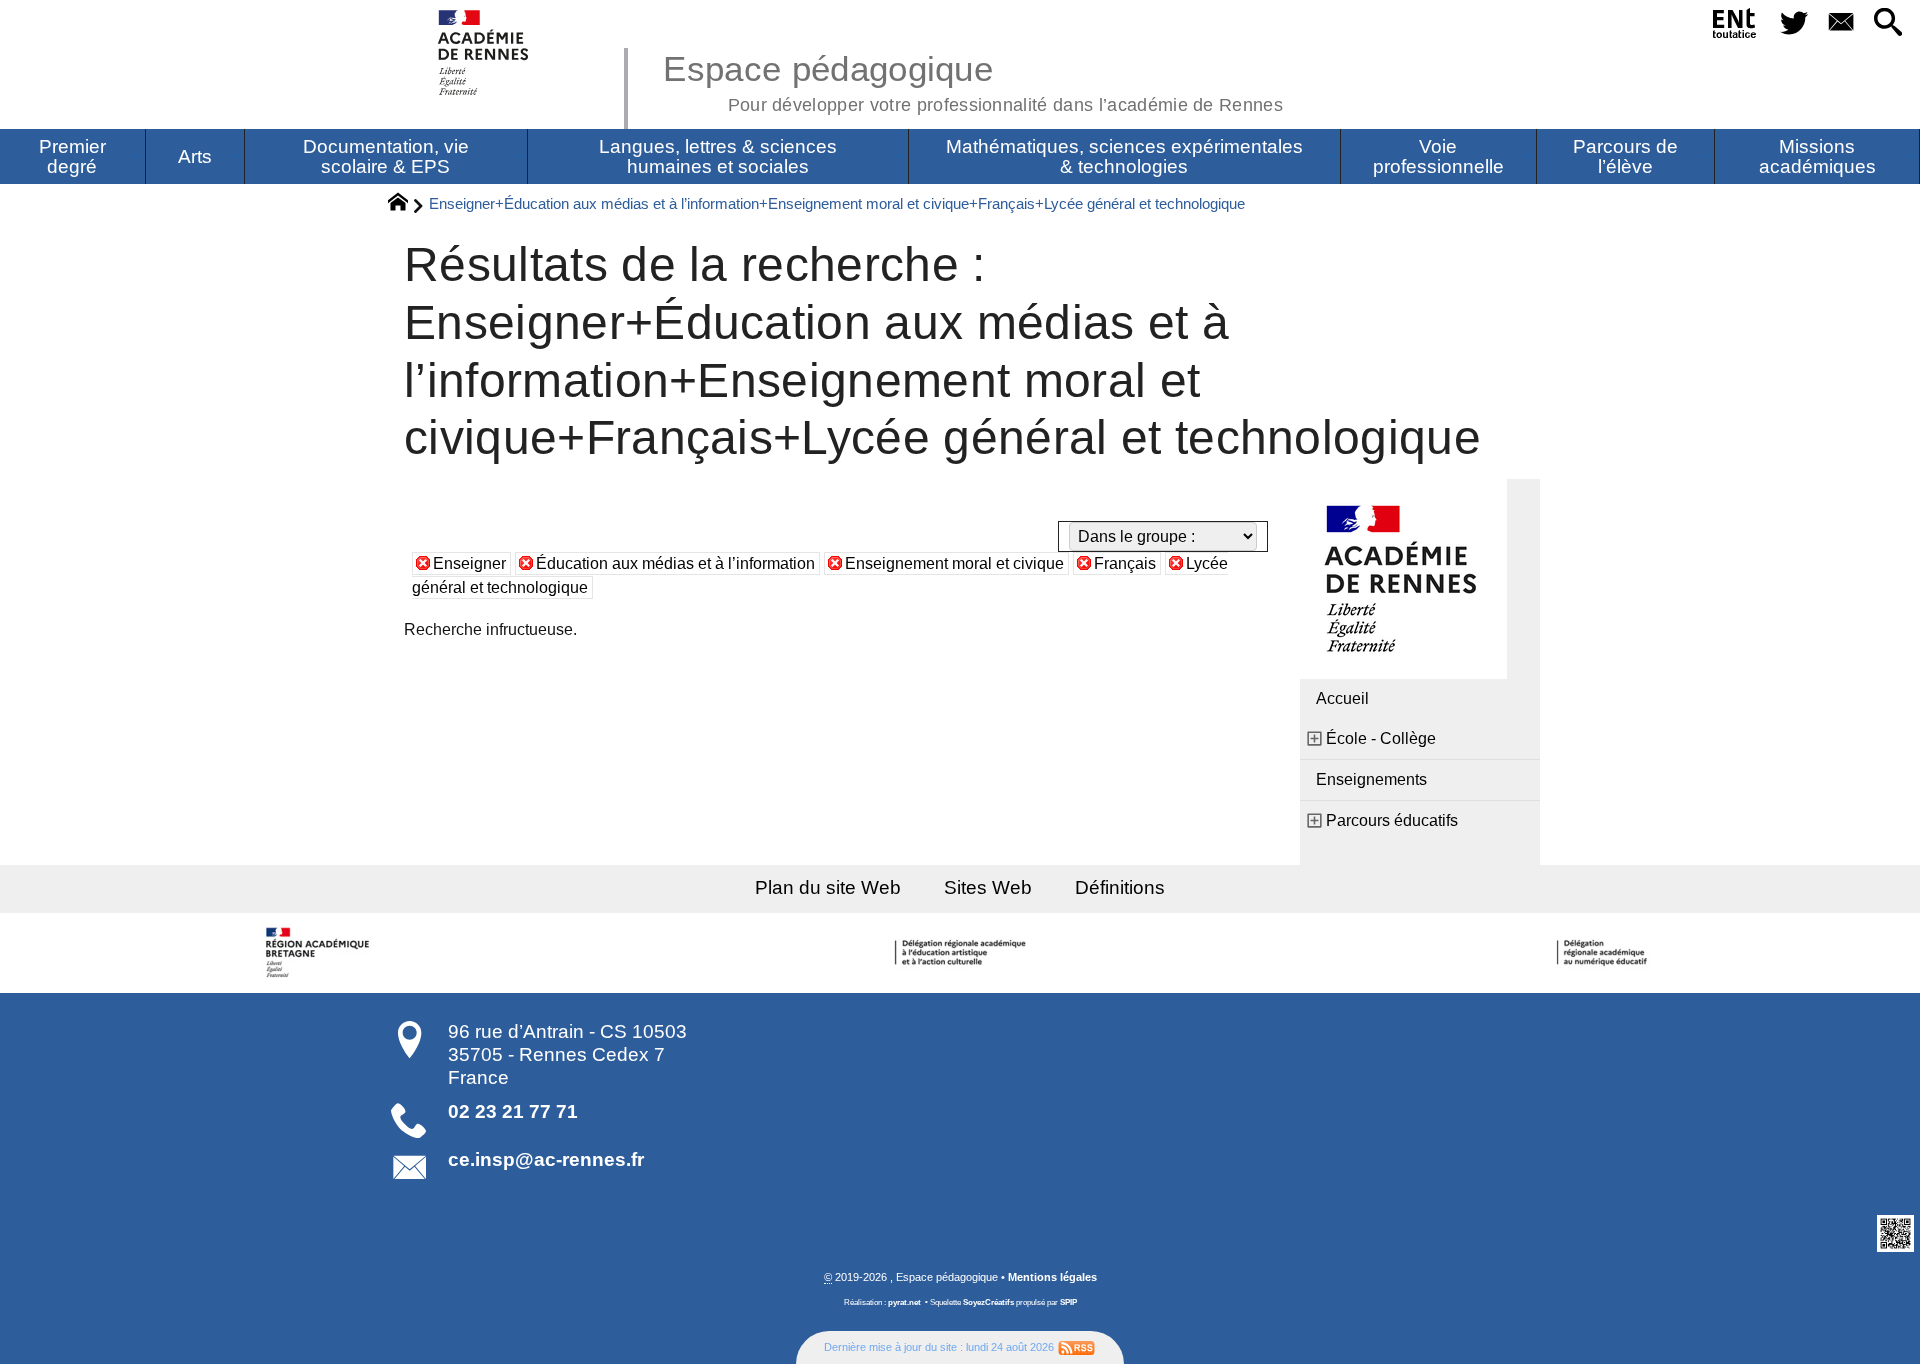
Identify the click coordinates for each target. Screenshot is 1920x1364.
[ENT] (1735, 27)
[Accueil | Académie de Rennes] (320, 953)
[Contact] (1840, 23)
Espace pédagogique (973, 80)
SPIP (1068, 1302)
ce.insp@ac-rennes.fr (546, 1159)
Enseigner (469, 563)
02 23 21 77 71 (513, 1111)
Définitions (1120, 887)
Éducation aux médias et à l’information (675, 563)
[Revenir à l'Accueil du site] (406, 205)
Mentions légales (1052, 1277)
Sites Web (988, 887)
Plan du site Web (828, 887)
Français (1125, 563)
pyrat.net (904, 1302)
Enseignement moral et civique (954, 563)
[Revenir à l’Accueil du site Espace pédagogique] (484, 52)
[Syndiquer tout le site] (1076, 1347)
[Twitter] (1793, 23)
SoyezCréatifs (988, 1302)
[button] (1888, 23)
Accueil (1342, 698)
